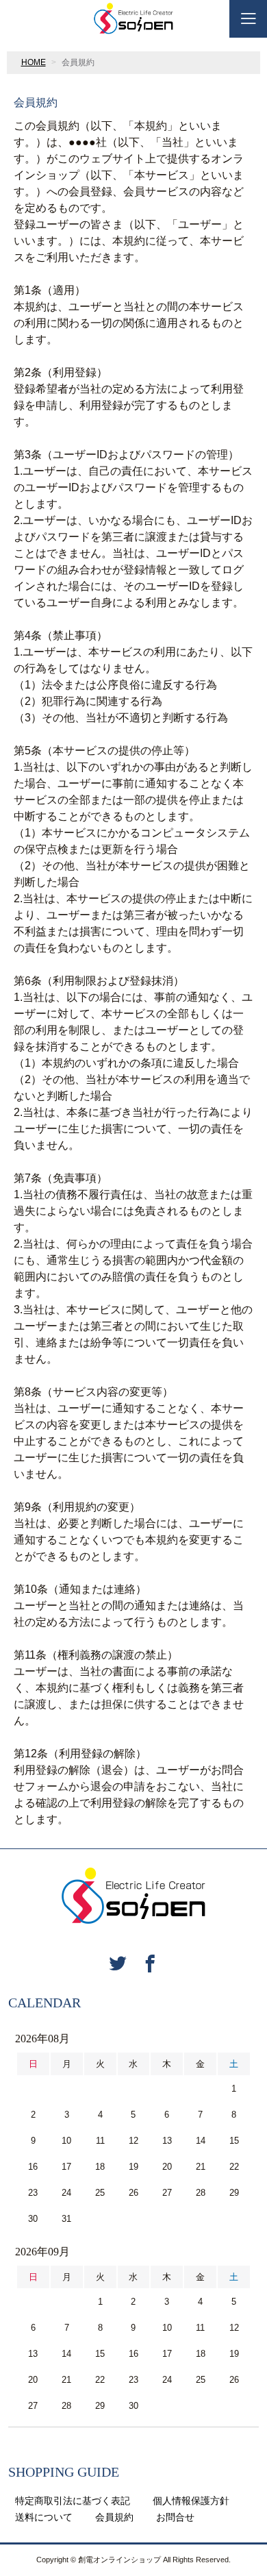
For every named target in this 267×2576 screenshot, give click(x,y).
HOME (34, 62)
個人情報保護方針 (191, 2501)
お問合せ (175, 2517)
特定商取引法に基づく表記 (73, 2501)
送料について (44, 2517)
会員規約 (114, 2517)
